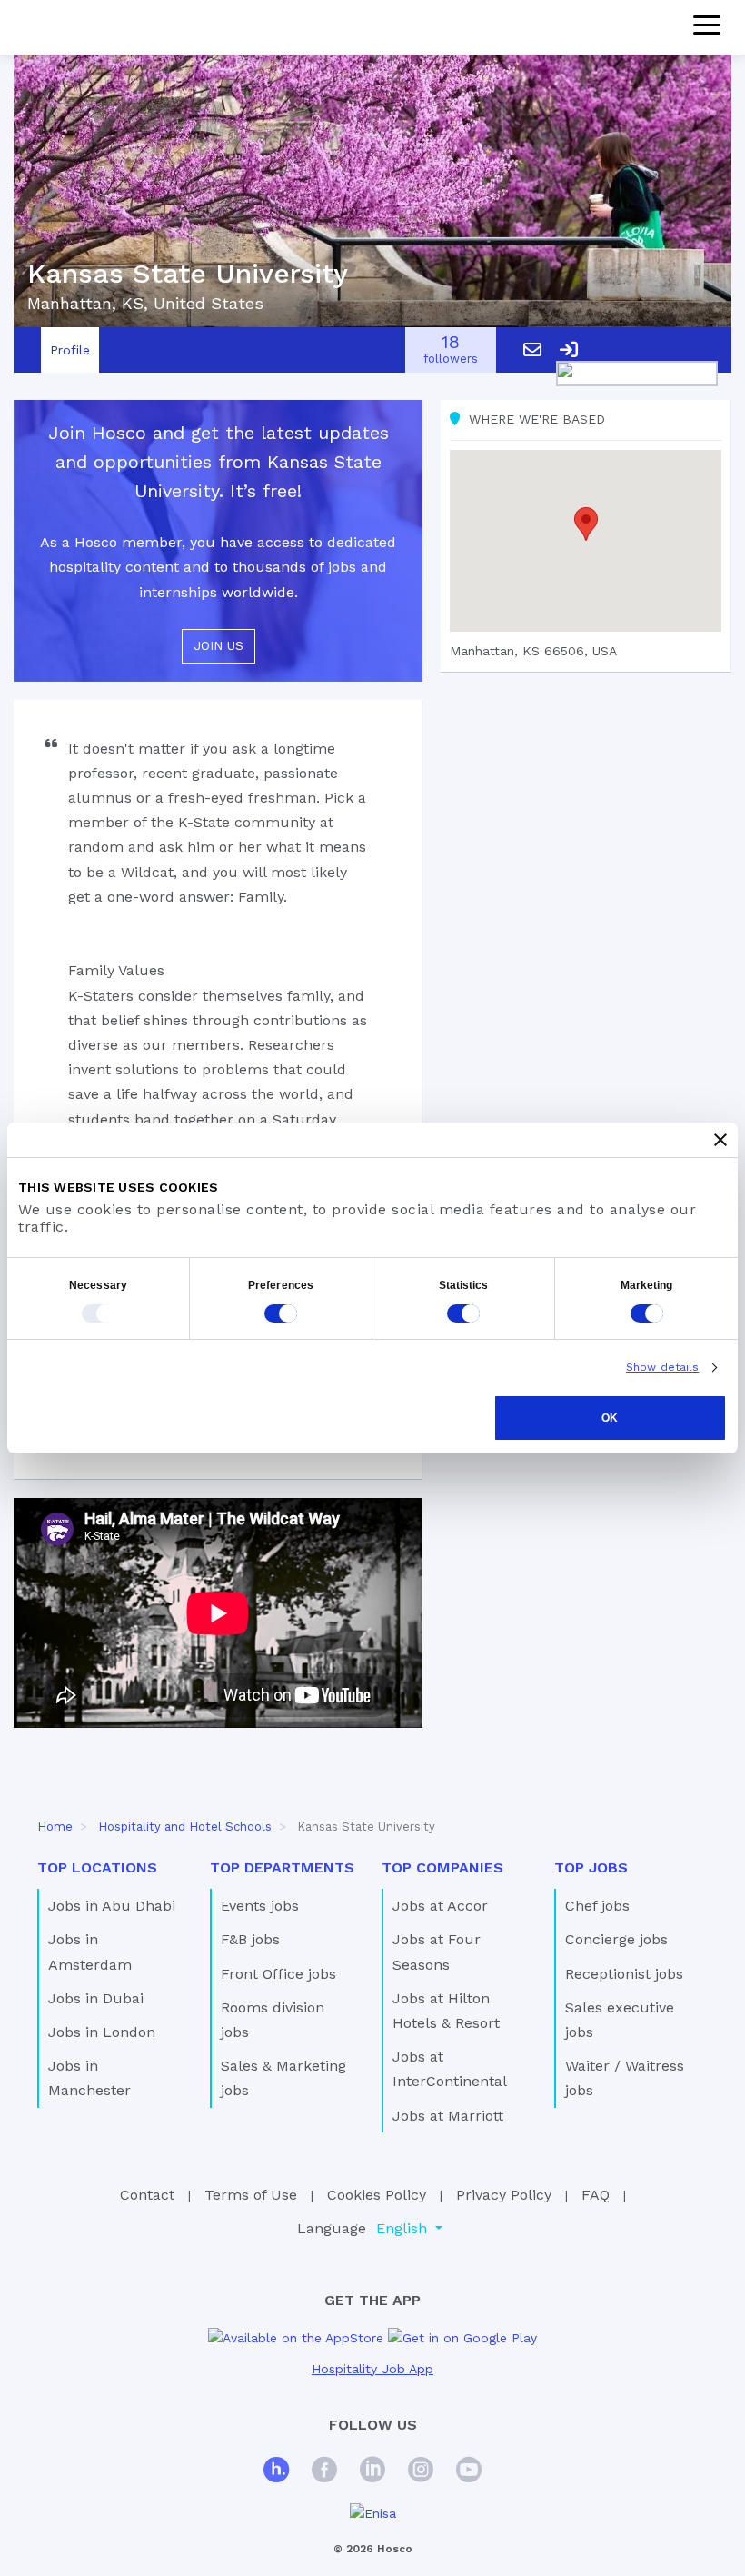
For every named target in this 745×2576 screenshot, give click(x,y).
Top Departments (282, 1867)
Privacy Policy (504, 2195)
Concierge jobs (616, 1939)
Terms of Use (251, 2195)
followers (451, 350)
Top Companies (442, 1867)
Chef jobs (597, 1906)
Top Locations (97, 1867)
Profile (70, 350)
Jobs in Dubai (96, 1998)
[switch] (281, 1313)
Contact (147, 2195)
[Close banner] (720, 1140)
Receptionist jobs (624, 1974)
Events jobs (260, 1906)
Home (55, 1827)
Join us (219, 645)
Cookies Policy (377, 2195)
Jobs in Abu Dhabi (112, 1906)
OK (610, 1418)
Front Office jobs (278, 1974)
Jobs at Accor (440, 1906)
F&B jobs (250, 1939)
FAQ (596, 2195)
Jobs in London (102, 2032)
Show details (662, 1367)
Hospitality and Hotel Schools (185, 1827)
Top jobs (591, 1867)
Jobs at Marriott (448, 2116)
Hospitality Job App (372, 2369)
